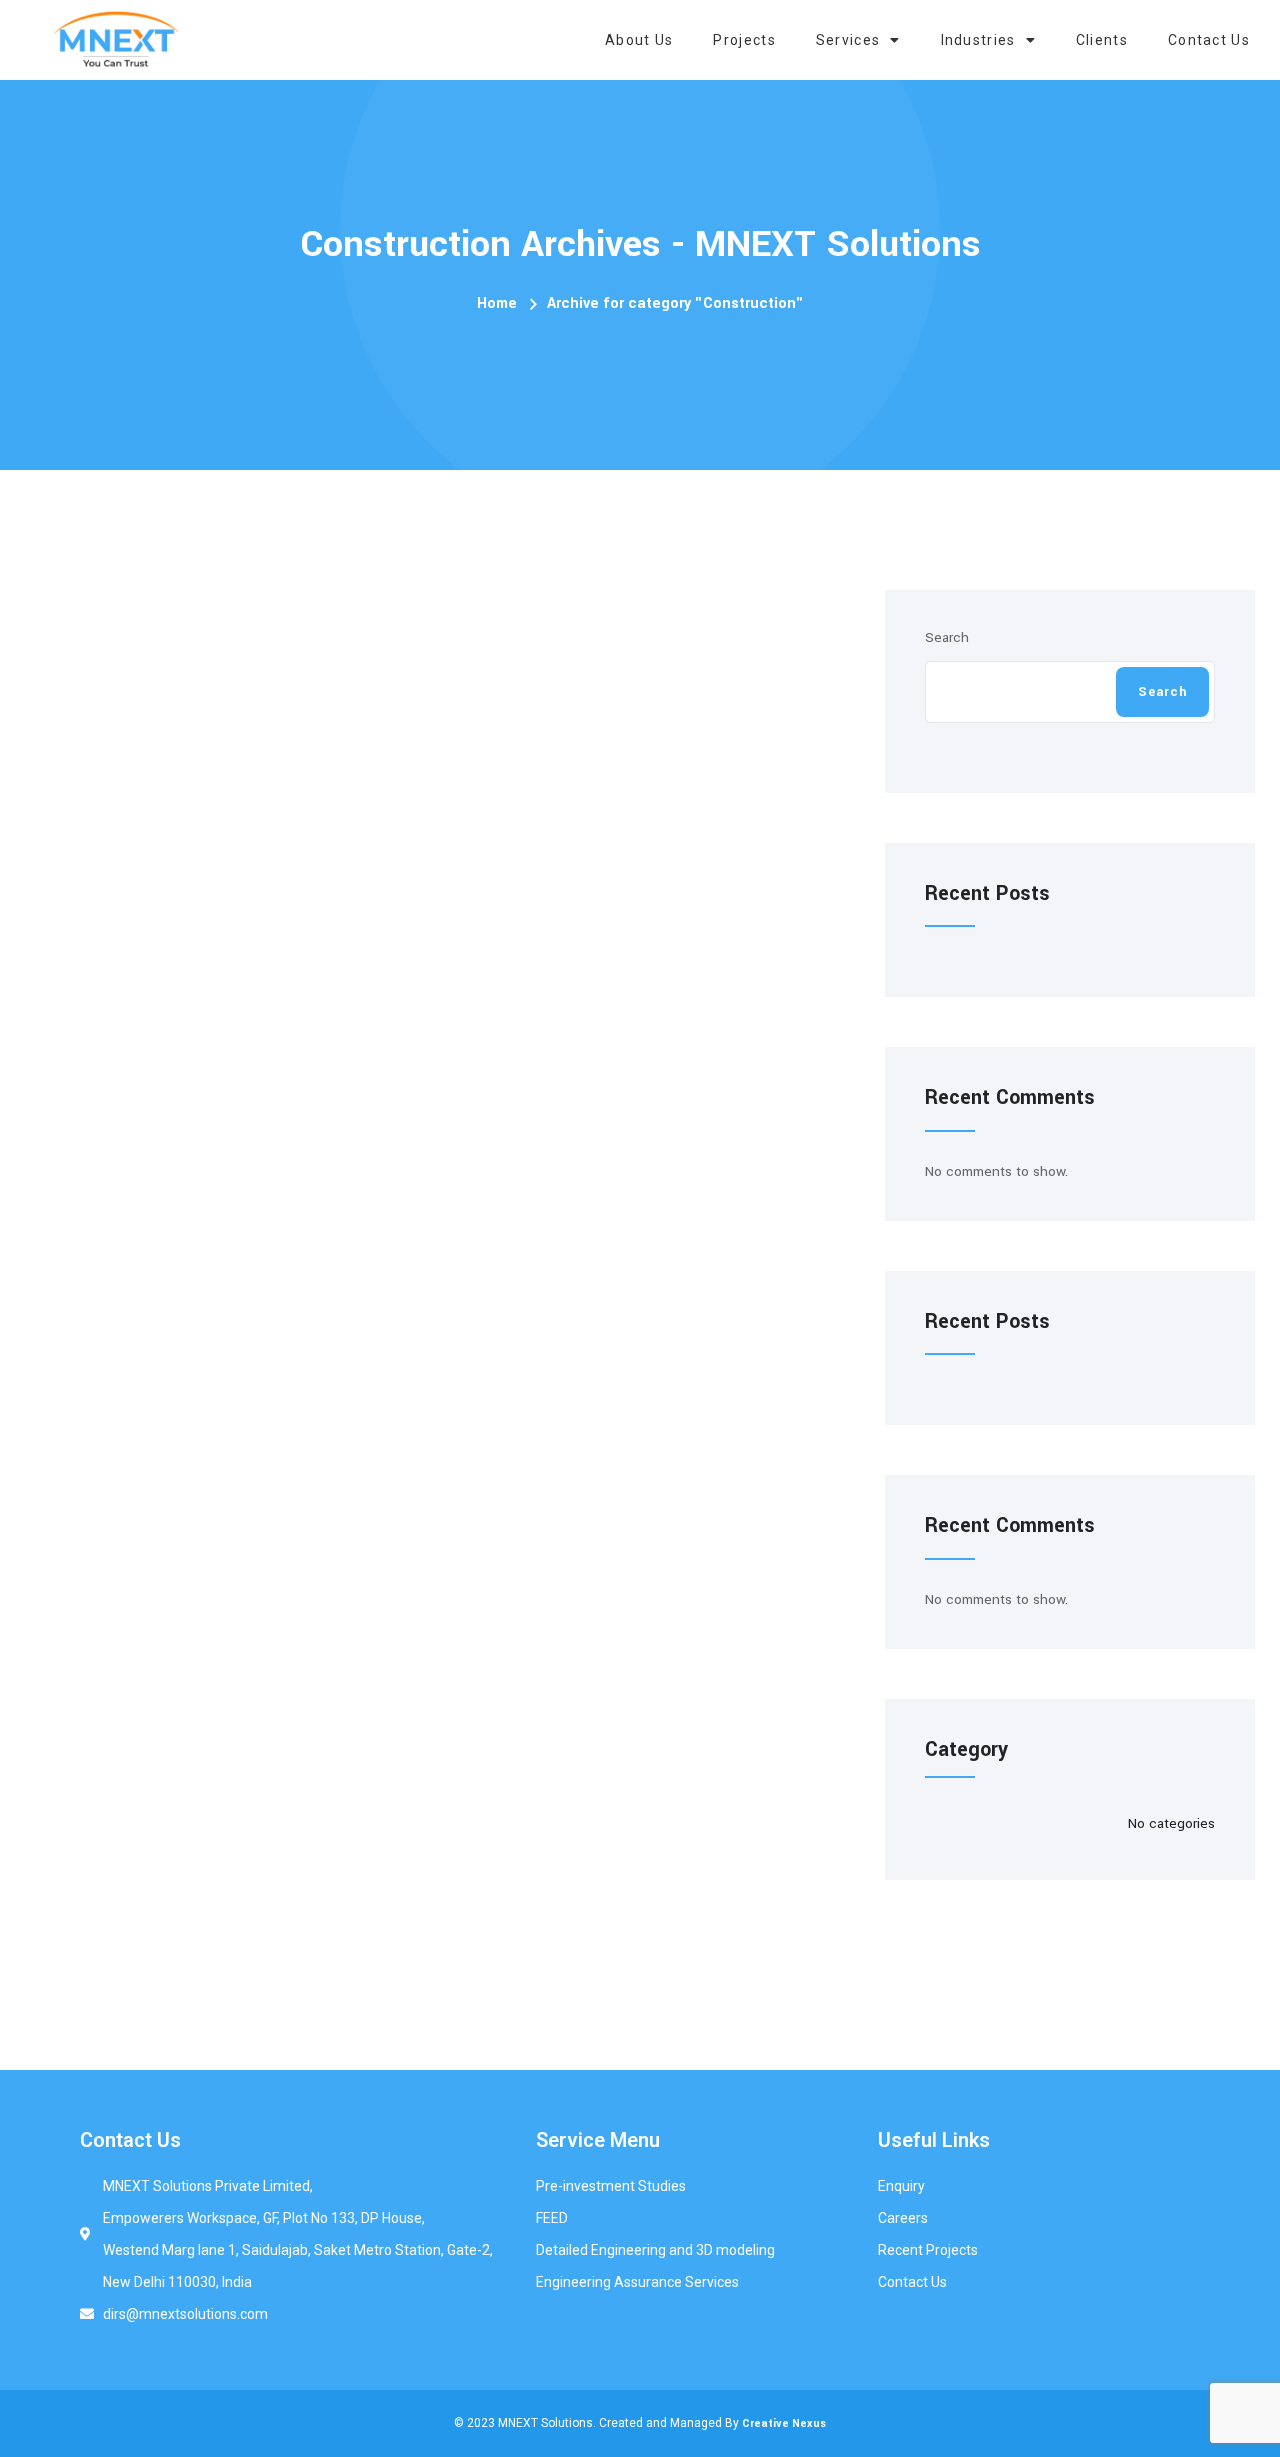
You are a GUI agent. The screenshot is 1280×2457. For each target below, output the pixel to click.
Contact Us (1209, 40)
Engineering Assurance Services (637, 2282)
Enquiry (901, 2186)
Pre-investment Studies (611, 2186)
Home (497, 303)
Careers (903, 2218)
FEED (552, 2218)
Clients (1102, 40)
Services (848, 40)
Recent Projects (928, 2250)
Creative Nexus (784, 2423)
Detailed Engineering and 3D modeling (655, 2250)
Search (947, 637)
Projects (744, 40)
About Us (639, 40)
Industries (978, 40)
